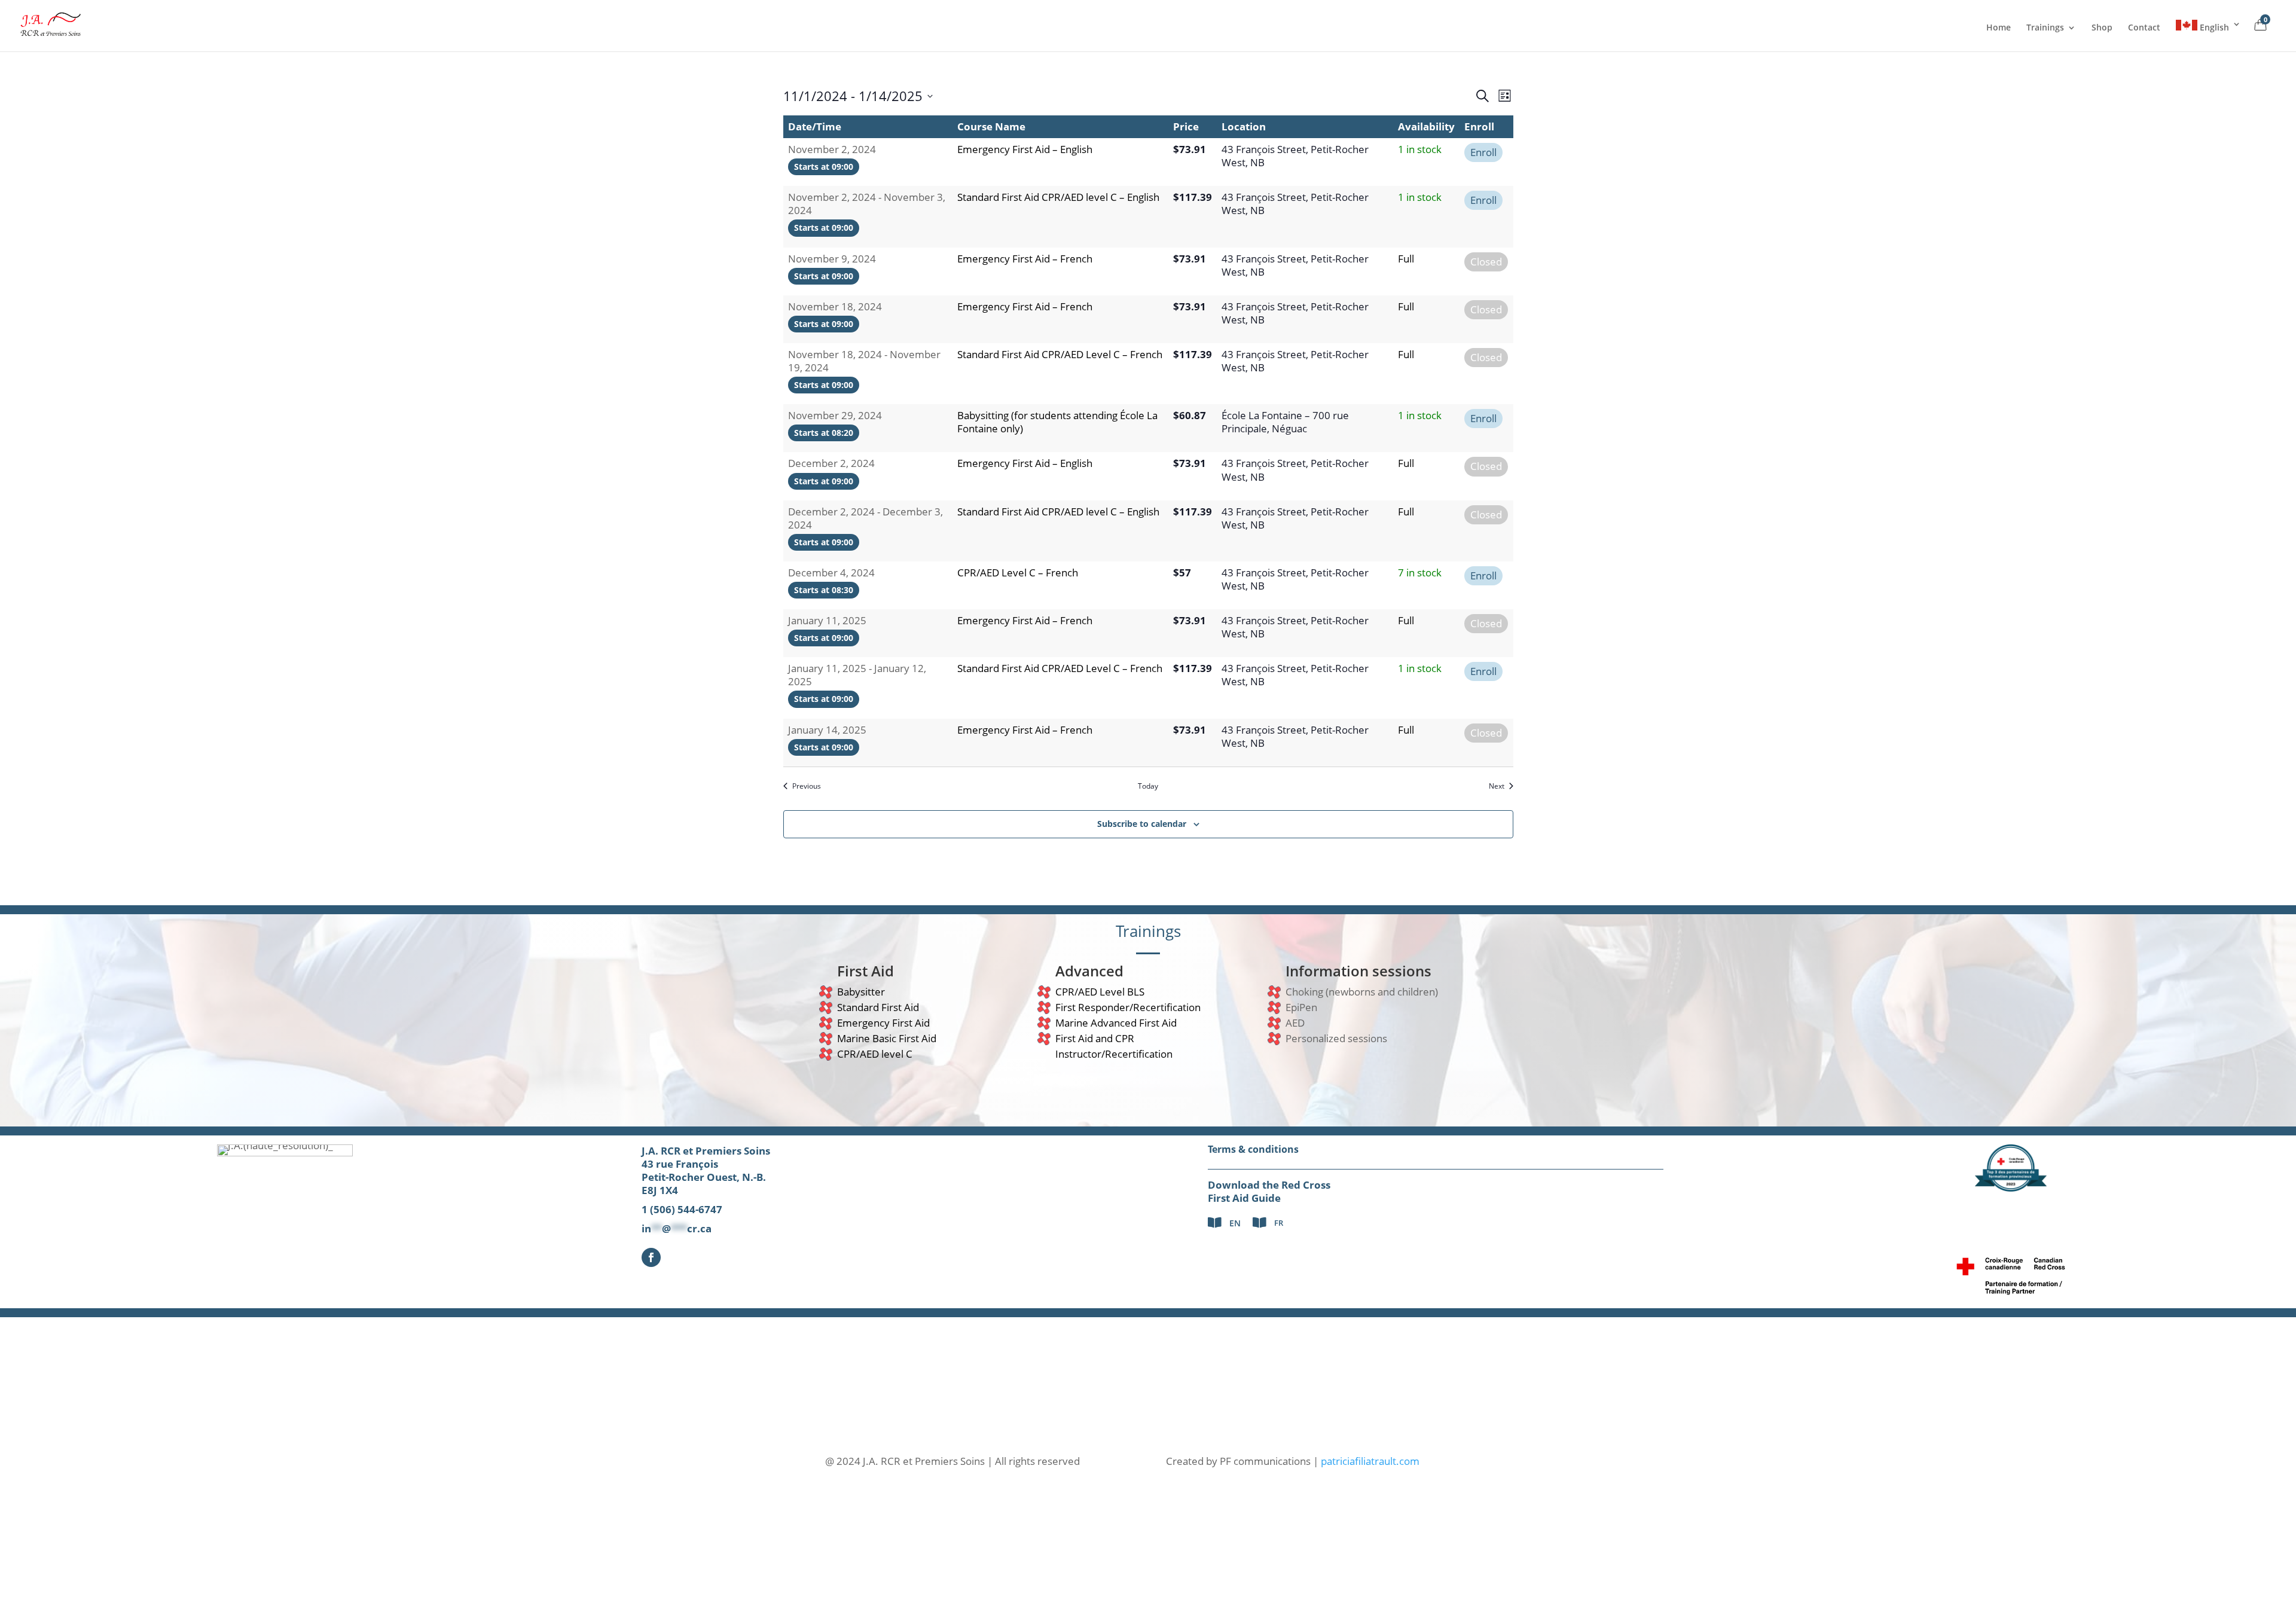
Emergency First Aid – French (1025, 259)
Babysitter (861, 992)
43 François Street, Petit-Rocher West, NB (1295, 156)
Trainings (2045, 28)
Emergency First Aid (883, 1023)
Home (1999, 28)
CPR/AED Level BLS (1100, 992)
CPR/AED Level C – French (1018, 573)
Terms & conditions (1253, 1149)
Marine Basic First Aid (887, 1038)
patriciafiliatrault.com (1370, 1461)
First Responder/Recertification (1128, 1007)
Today (1148, 786)
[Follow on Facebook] (651, 1257)
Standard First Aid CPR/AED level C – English (1058, 197)
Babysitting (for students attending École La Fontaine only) (1057, 422)
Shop (2102, 28)
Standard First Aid (878, 1007)
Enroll (1483, 152)
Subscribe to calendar (1142, 824)
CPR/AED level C (875, 1054)
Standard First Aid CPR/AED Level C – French (1060, 354)
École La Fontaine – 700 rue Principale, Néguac (1285, 422)
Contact (2144, 28)
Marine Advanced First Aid (1116, 1023)
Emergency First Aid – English (1025, 149)
